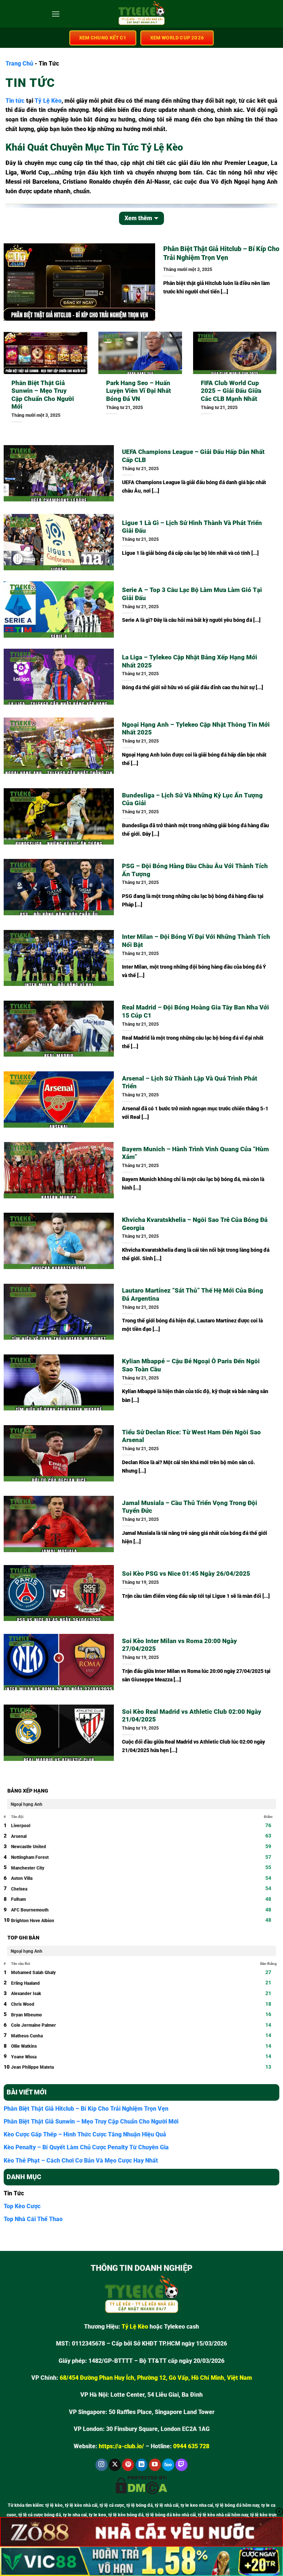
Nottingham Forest (30, 1857)
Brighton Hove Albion (33, 1921)
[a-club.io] (142, 14)
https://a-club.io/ (121, 2446)
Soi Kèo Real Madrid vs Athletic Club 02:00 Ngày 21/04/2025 (192, 1716)
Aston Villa (22, 1878)
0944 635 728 (191, 2446)
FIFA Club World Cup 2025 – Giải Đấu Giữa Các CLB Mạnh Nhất (231, 391)
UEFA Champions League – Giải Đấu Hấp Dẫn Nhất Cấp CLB (193, 456)
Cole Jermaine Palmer (34, 2025)
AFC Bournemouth (30, 1910)
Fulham (18, 1899)
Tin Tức (14, 2193)
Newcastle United (29, 1847)
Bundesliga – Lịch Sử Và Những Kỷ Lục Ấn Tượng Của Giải (192, 799)
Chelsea (19, 1889)
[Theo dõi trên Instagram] (102, 2465)
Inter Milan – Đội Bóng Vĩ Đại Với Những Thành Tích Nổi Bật (196, 941)
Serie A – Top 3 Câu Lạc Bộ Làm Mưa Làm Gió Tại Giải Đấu (192, 594)
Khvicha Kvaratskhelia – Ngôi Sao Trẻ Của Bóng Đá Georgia (195, 1224)
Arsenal (19, 1836)
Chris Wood (23, 2004)
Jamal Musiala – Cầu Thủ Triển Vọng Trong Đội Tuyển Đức (190, 1507)
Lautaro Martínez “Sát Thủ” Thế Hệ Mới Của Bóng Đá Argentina (193, 1295)
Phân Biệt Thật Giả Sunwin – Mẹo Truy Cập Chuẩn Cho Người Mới (43, 395)
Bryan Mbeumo (27, 2015)
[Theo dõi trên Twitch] (181, 2465)
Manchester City (28, 1868)
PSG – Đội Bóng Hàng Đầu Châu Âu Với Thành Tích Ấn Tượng (195, 870)
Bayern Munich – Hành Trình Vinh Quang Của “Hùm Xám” (195, 1153)
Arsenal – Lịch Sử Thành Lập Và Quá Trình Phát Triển (190, 1083)
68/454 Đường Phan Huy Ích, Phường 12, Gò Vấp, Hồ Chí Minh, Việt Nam (156, 2378)
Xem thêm (138, 218)
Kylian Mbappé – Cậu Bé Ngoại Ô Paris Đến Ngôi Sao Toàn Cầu (191, 1365)
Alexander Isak (26, 1994)
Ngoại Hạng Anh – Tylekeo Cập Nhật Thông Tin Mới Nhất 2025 (196, 729)
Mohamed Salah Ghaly (33, 1973)
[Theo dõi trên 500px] (168, 2465)
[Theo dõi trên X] (115, 2465)
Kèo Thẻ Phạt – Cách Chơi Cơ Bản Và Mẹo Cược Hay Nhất (81, 2161)
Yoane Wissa (24, 2057)
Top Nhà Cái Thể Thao (33, 2219)
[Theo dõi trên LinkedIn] (142, 2465)
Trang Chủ (19, 64)
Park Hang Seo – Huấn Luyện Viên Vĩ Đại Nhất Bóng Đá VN (139, 391)
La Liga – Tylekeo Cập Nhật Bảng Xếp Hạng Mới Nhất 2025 (190, 661)
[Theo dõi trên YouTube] (155, 2465)
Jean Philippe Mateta (32, 2067)
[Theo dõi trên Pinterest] (128, 2465)
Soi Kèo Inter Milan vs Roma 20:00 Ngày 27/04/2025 (179, 1645)
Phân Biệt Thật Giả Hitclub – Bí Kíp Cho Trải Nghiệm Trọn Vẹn (221, 253)
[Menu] (56, 14)
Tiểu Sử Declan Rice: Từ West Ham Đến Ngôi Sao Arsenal (191, 1436)
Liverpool (21, 1826)
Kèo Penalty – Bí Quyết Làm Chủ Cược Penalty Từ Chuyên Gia (86, 2147)
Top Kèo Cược (22, 2206)
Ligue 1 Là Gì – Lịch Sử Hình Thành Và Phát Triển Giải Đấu (192, 527)
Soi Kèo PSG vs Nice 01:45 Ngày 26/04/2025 (186, 1574)
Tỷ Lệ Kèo (48, 101)
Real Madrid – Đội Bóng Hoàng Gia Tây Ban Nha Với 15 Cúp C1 (195, 1012)
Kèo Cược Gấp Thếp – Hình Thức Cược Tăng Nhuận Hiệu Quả (85, 2134)
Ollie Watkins (24, 2046)
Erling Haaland (25, 1983)
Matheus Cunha (27, 2036)
